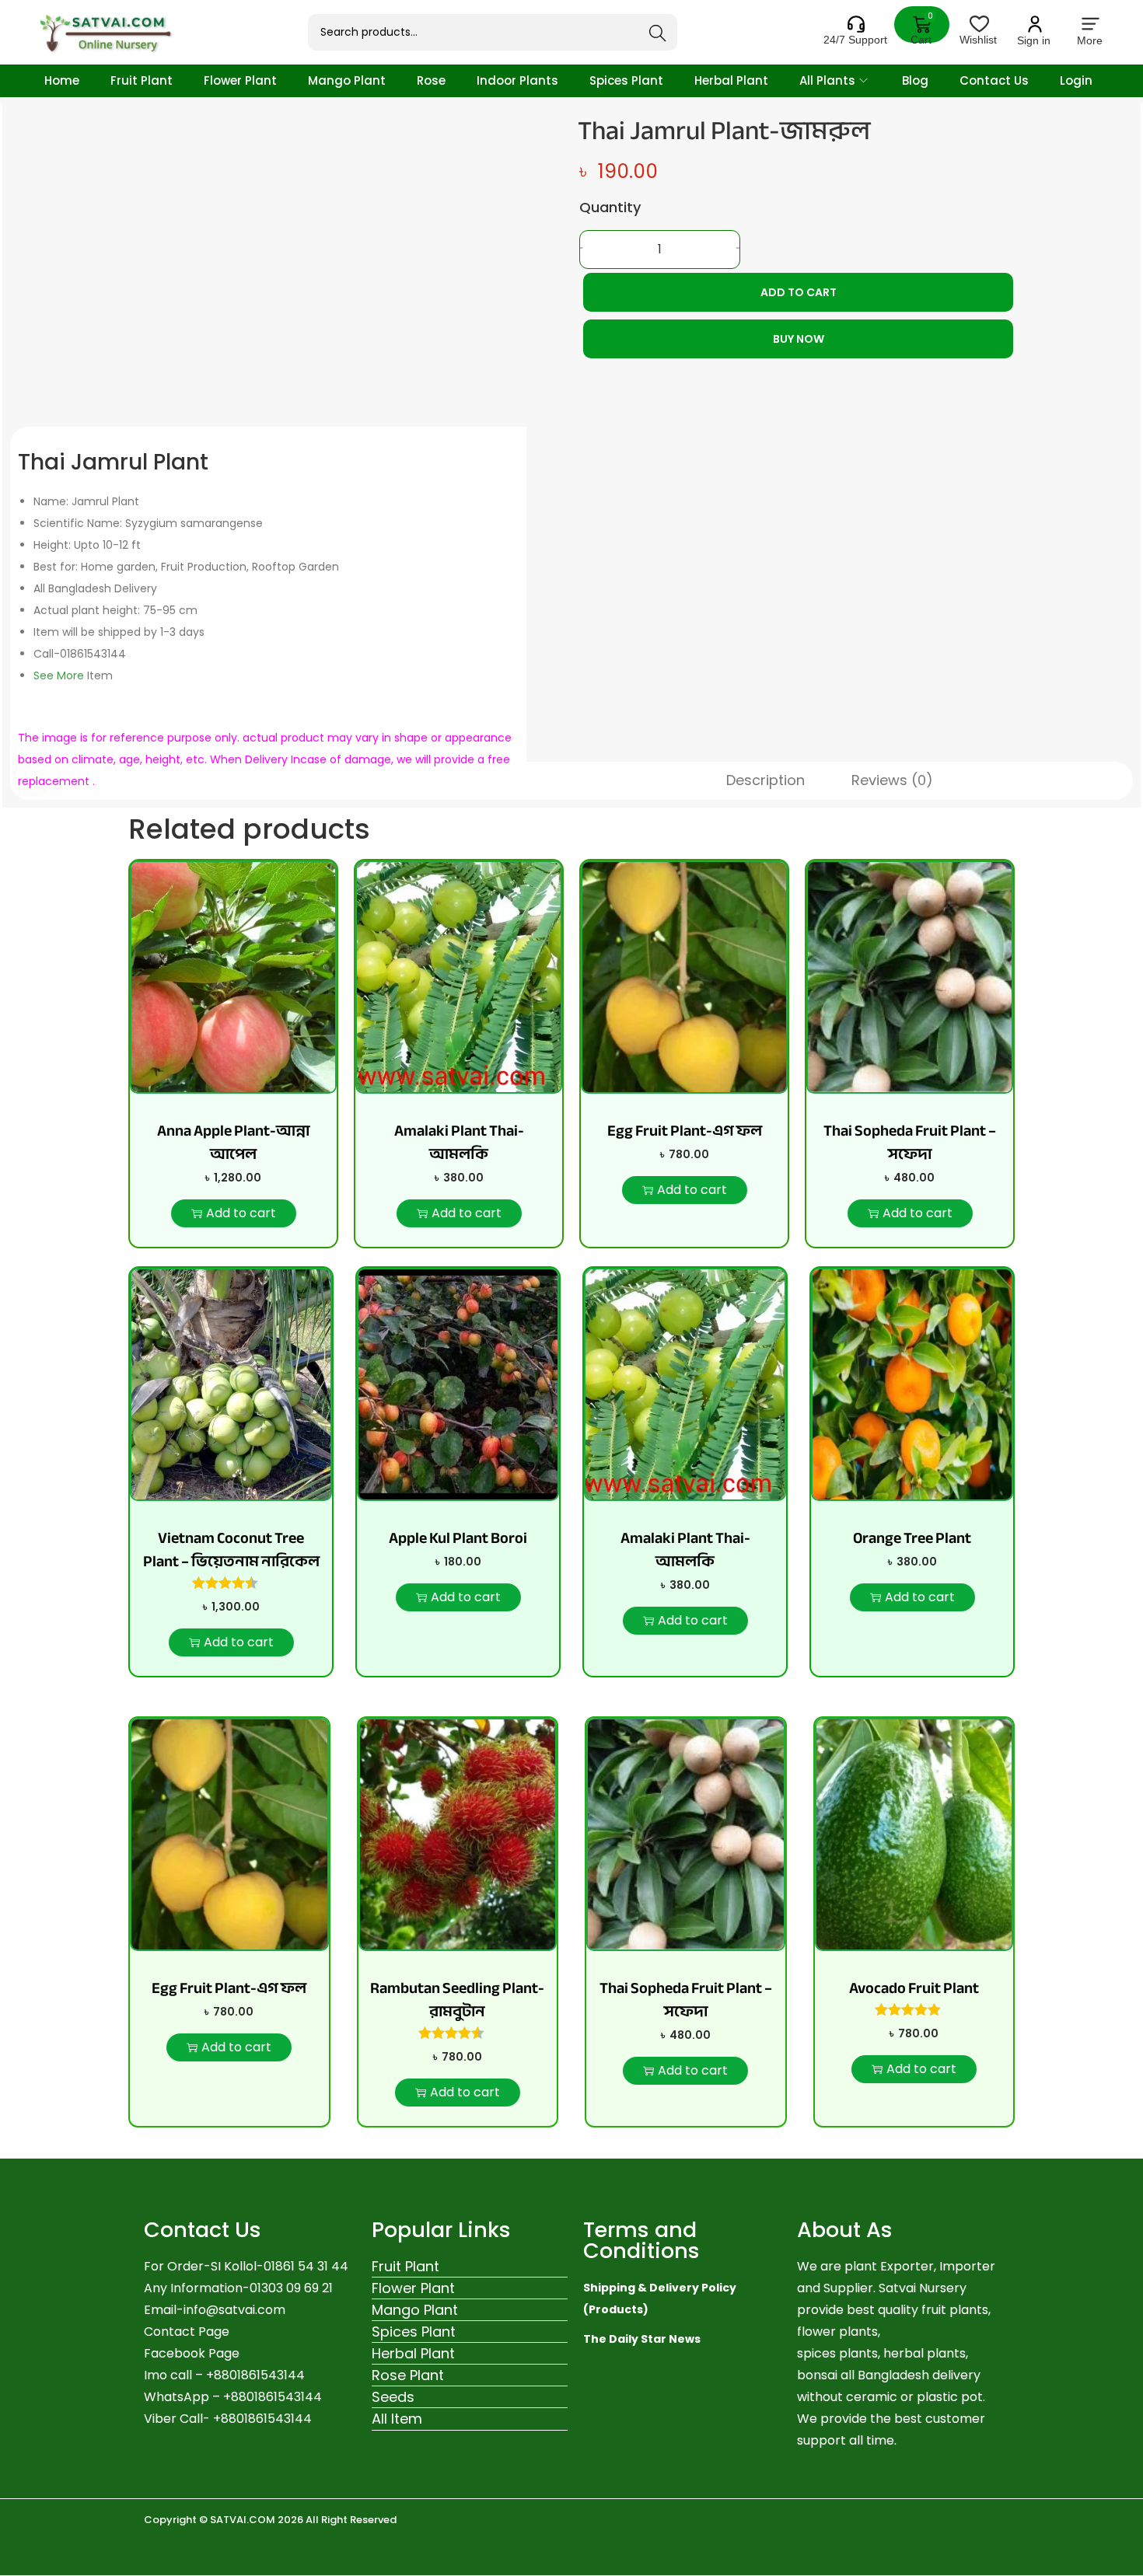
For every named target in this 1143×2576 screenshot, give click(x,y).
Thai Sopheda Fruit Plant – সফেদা (910, 1142)
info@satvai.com (234, 2310)
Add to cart (799, 292)
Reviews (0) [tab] (892, 780)
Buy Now (799, 339)
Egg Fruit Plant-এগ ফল (685, 1131)
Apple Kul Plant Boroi (458, 1538)
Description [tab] (765, 780)
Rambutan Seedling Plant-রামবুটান (457, 2000)
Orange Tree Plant (912, 1538)
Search (658, 33)
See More (59, 675)
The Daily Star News (642, 2339)
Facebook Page (192, 2353)
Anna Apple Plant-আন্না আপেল (233, 1142)
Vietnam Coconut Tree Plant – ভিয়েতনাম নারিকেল (231, 1550)
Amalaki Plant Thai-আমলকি (459, 1142)
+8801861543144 (273, 2397)
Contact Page (187, 2332)
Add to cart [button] (241, 1213)
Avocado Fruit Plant (914, 1988)
